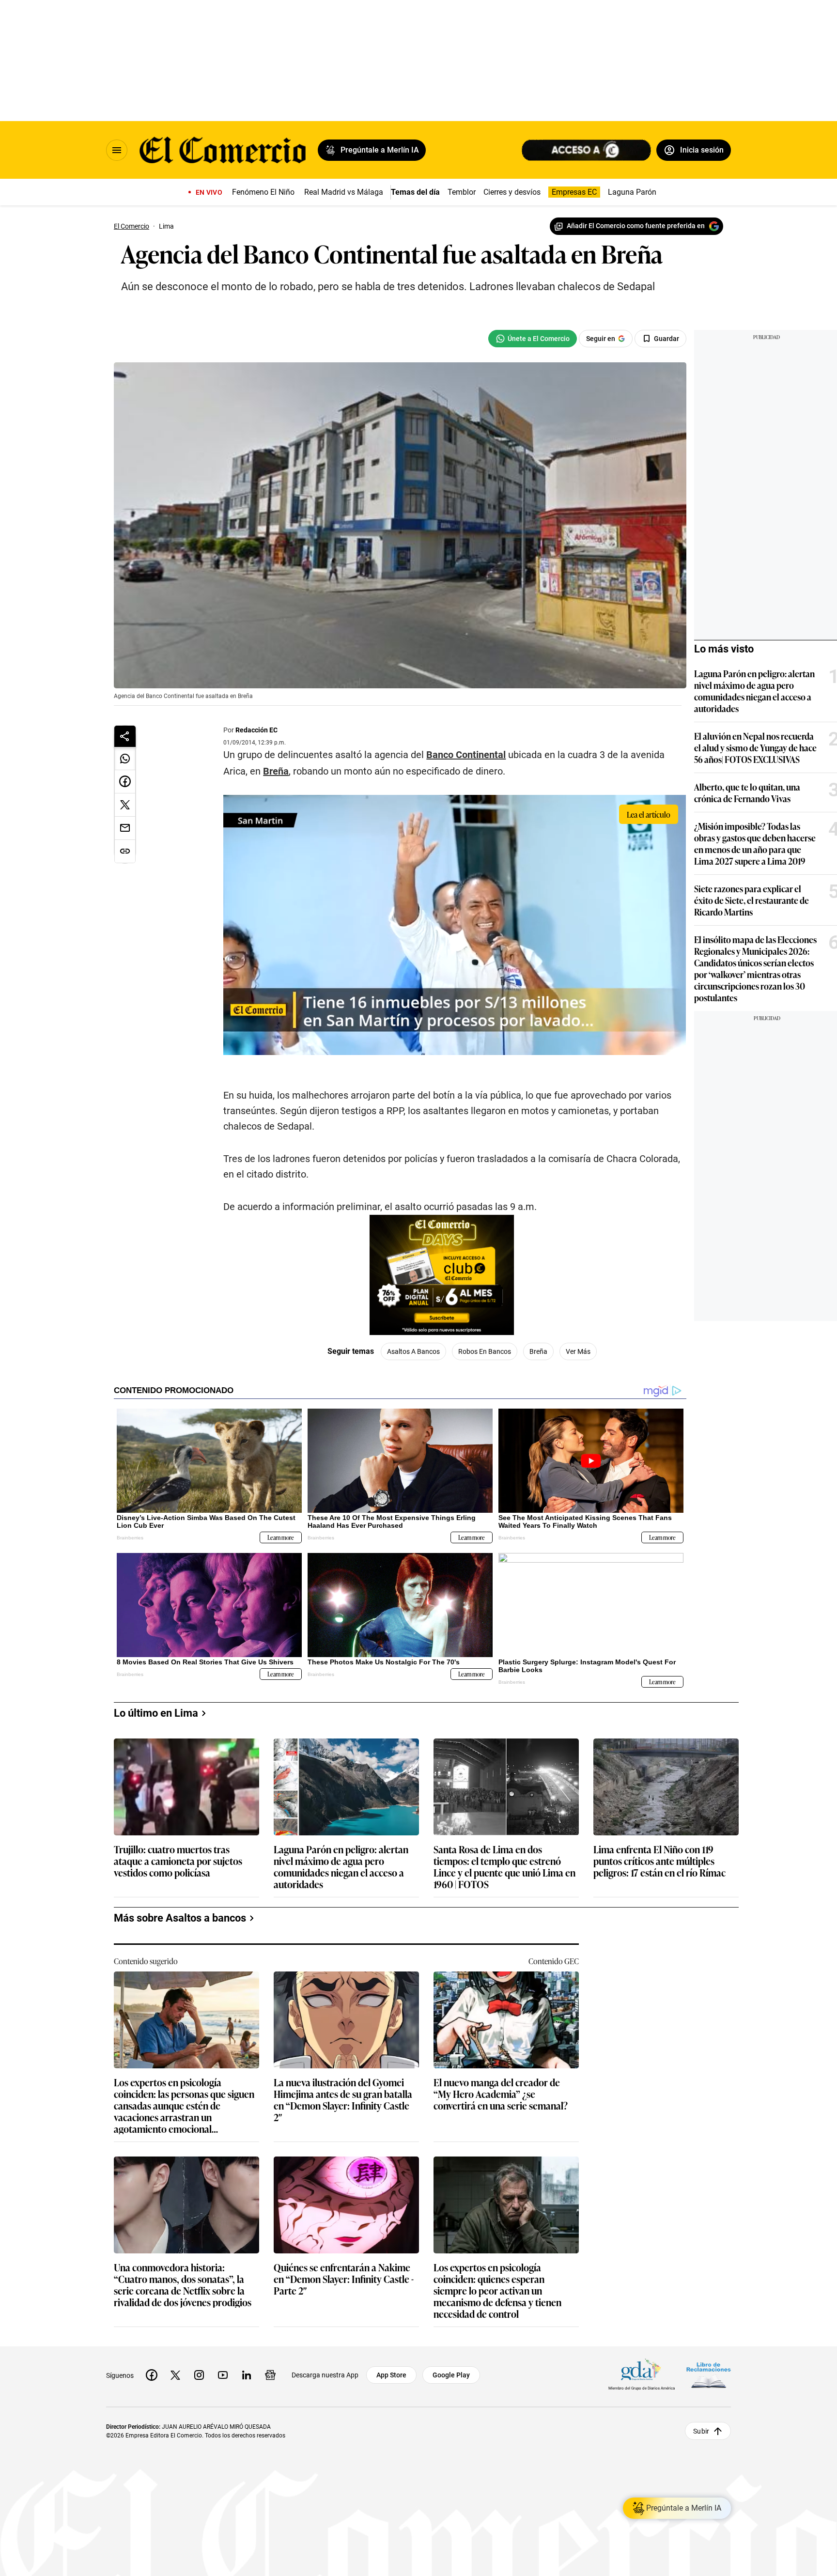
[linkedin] (247, 2375)
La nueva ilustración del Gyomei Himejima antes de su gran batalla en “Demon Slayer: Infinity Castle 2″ (343, 2099)
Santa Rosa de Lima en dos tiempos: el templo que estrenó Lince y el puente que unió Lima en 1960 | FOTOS (504, 1866)
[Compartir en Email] (125, 828)
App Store (391, 2375)
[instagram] (199, 2375)
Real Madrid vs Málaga (344, 192)
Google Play (451, 2375)
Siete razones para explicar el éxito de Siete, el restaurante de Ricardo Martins (752, 900)
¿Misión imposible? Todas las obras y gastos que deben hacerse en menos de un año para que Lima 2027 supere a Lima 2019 (755, 843)
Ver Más (578, 1351)
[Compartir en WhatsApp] (125, 759)
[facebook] (152, 2375)
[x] (175, 2375)
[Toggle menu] (117, 150)
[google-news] (270, 2375)
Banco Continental (466, 755)
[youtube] (223, 2375)
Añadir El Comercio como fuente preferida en (636, 226)
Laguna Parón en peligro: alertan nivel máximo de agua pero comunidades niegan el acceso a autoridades (754, 691)
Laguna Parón (632, 192)
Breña (276, 771)
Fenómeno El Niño (263, 192)
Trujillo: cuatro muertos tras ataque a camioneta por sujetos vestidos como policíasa (178, 1861)
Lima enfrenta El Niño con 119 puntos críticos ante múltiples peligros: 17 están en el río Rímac (659, 1861)
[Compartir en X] (125, 805)
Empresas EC (574, 192)
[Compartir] (125, 736)
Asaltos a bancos (413, 1351)
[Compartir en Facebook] (125, 782)
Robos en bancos (485, 1351)
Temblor (462, 192)
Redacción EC (256, 730)
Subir (701, 2431)
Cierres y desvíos (512, 192)
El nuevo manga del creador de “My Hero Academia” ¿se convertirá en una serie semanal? (501, 2094)
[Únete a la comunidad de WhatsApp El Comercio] (533, 339)
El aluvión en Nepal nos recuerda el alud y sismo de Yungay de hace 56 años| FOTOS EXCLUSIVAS (755, 747)
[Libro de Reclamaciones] (709, 2375)
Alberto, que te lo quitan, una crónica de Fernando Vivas (747, 792)
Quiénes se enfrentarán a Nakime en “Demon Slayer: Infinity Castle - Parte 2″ (344, 2279)
